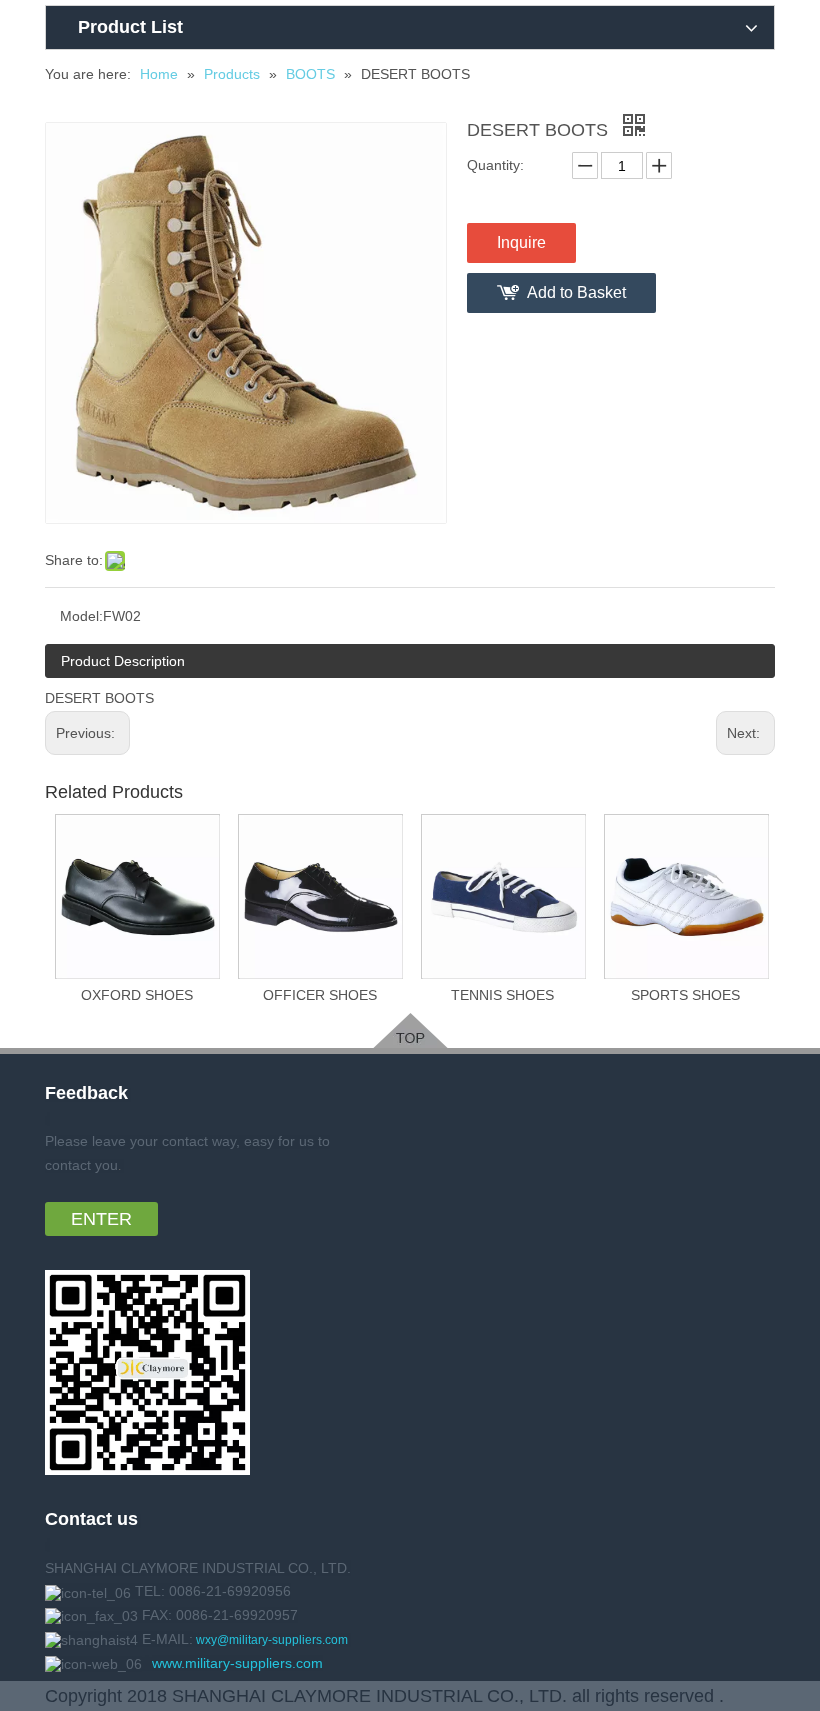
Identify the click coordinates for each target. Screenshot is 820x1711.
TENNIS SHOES (502, 995)
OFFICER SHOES (320, 995)
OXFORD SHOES (137, 995)
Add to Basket (576, 292)
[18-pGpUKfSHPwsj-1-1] (410, 1030)
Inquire (521, 242)
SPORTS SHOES (685, 995)
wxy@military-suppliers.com (272, 1640)
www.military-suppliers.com (237, 1663)
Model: (81, 616)
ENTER (101, 1219)
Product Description (123, 661)
